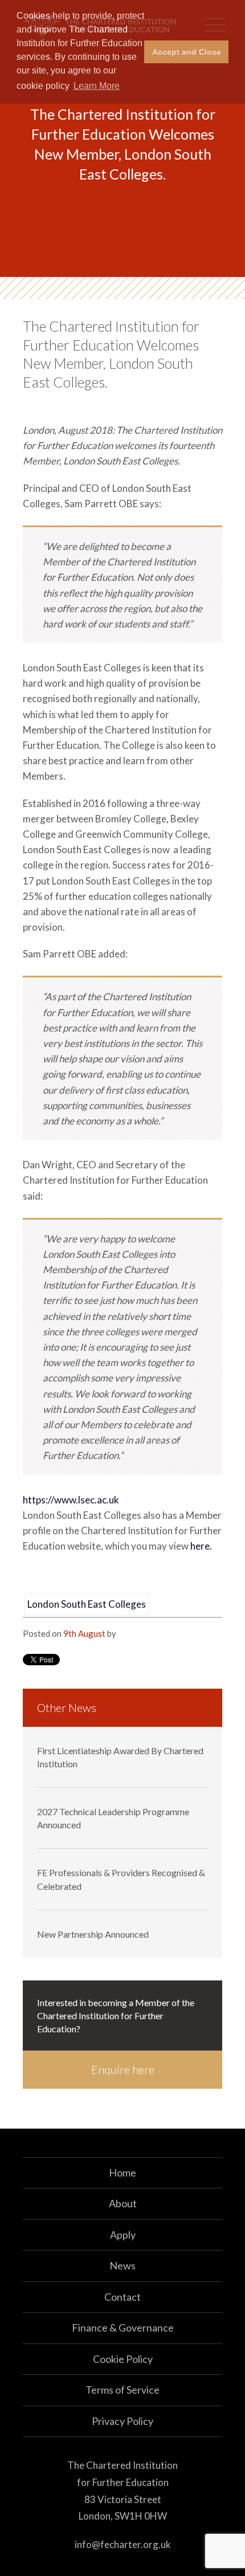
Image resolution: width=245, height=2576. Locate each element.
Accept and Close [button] (187, 52)
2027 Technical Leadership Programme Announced (113, 1818)
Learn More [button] (97, 86)
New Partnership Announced (93, 1934)
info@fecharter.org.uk (123, 2544)
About (123, 2203)
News (122, 2265)
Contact (122, 2297)
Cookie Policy (123, 2359)
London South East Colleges (87, 1604)
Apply (123, 2235)
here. (201, 1546)
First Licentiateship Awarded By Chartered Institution (120, 1757)
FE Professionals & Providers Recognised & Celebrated (121, 1879)
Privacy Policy (122, 2421)
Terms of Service (122, 2390)
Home (122, 2173)
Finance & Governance (123, 2328)
